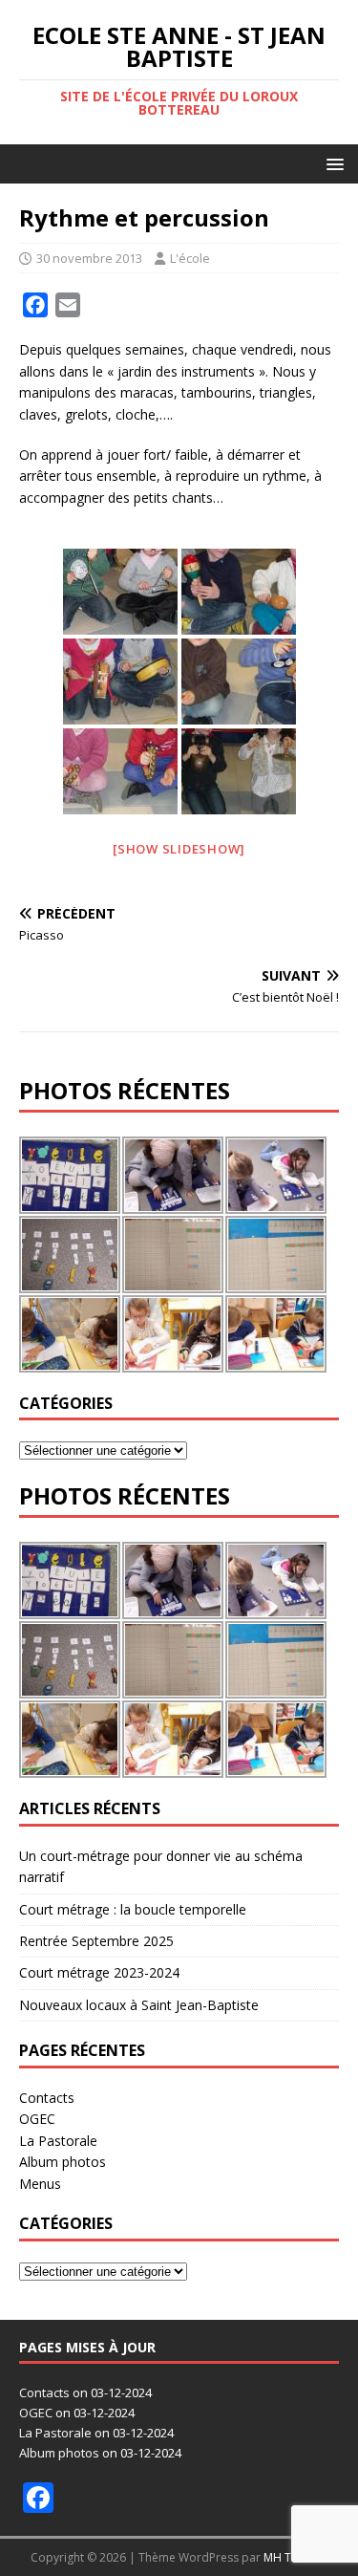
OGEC (37, 2119)
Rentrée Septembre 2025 (96, 1941)
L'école (190, 258)
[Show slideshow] (179, 849)
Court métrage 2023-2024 (99, 1972)
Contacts (47, 2098)
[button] (332, 163)
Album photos (63, 2162)
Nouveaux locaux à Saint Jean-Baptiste (139, 2005)
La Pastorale (58, 2141)
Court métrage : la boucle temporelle (133, 1909)
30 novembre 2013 (89, 258)
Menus (40, 2184)
